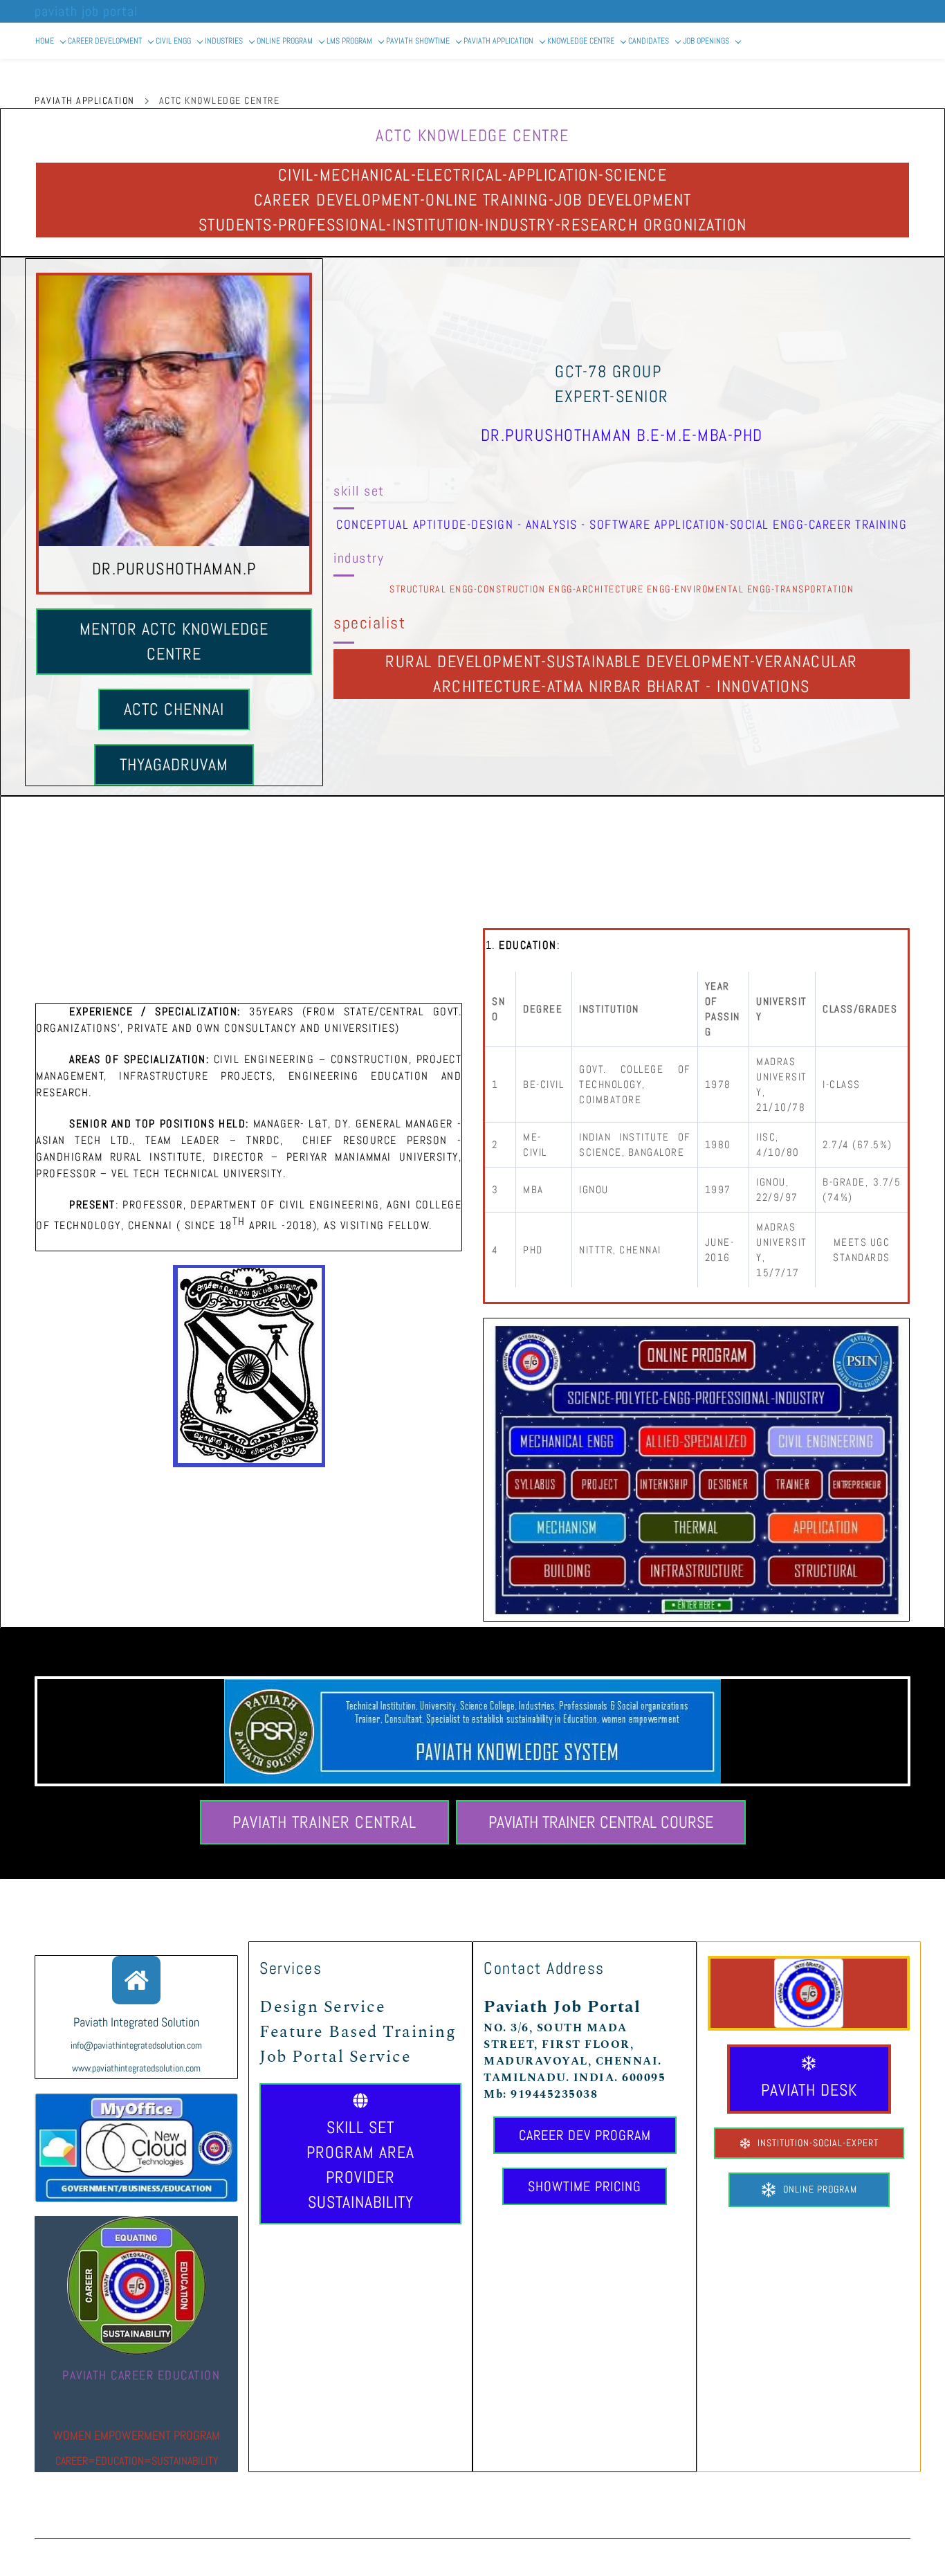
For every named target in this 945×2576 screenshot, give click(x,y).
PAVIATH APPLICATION (85, 100)
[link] (809, 1966)
